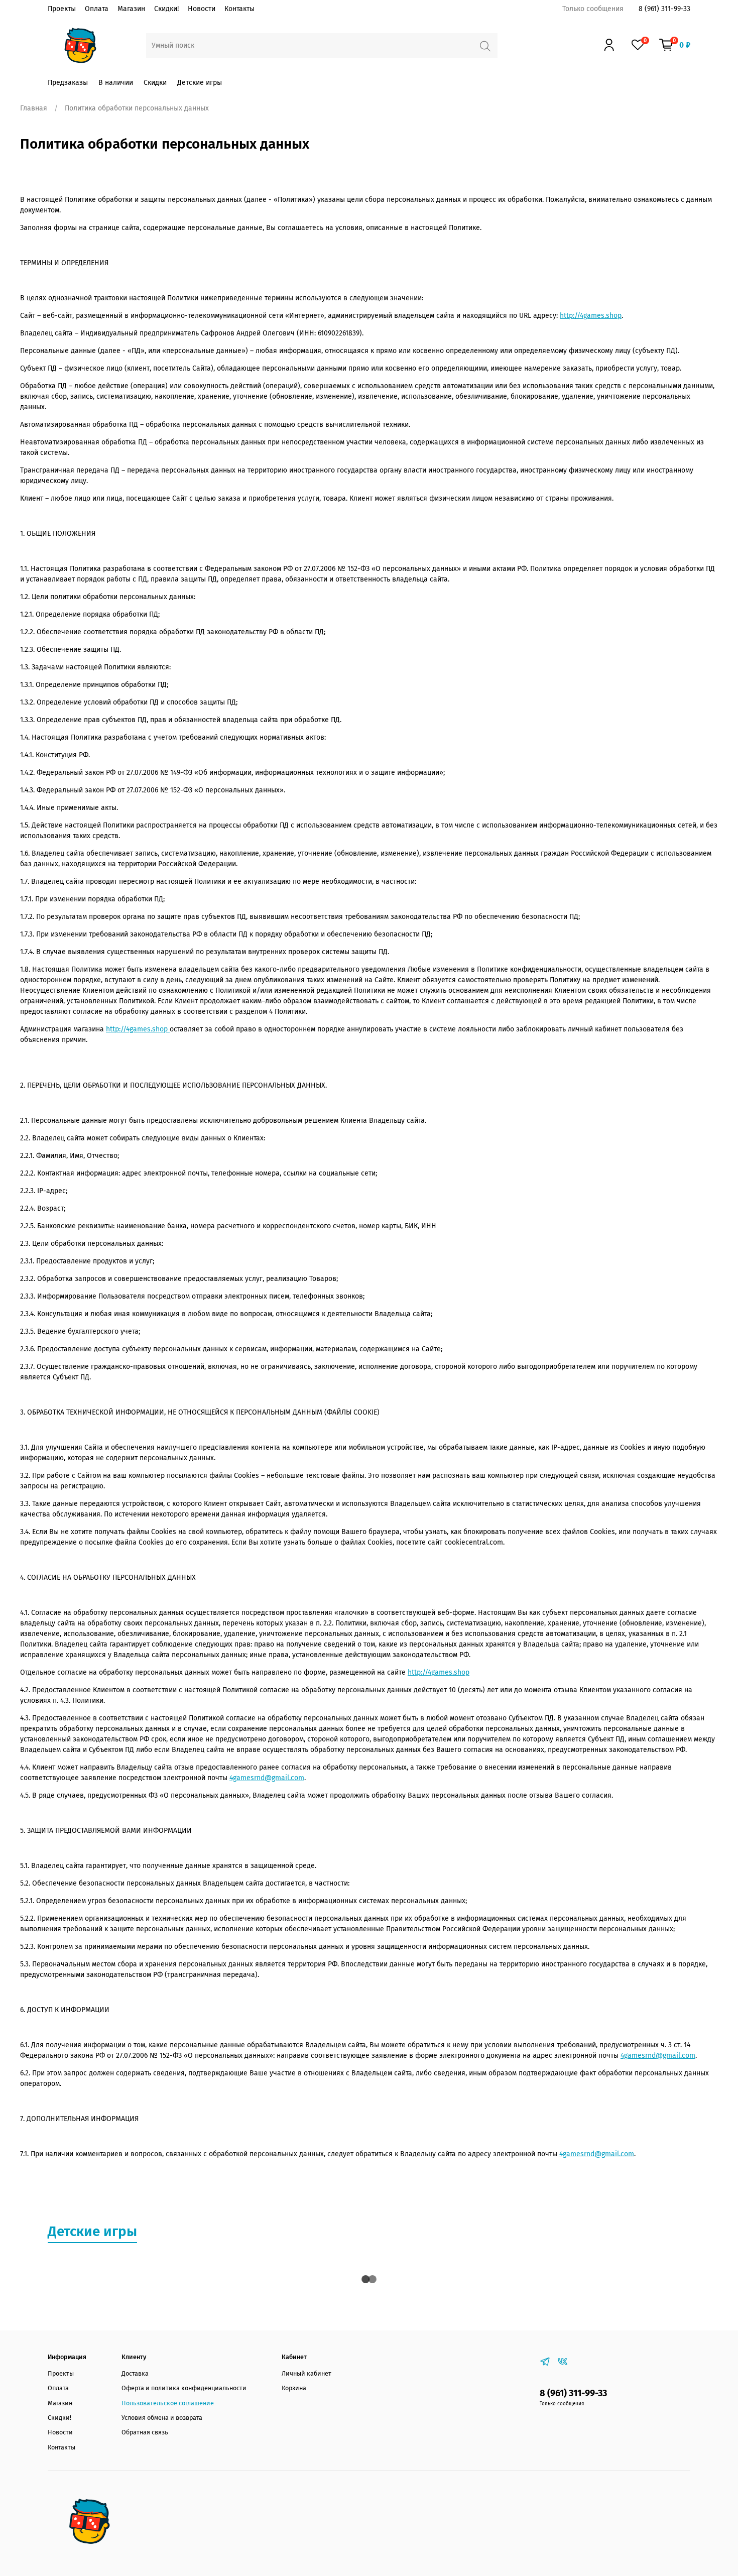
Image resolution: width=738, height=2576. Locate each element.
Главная (34, 108)
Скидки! (166, 9)
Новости (202, 9)
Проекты (62, 9)
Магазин (131, 9)
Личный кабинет (306, 2373)
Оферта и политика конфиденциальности (184, 2388)
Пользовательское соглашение (168, 2403)
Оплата (97, 9)
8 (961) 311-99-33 (664, 9)
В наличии (116, 83)
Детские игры (200, 83)
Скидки (155, 83)
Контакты (239, 9)
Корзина (294, 2388)
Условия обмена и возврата (162, 2418)
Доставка (135, 2373)
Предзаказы (68, 83)
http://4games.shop (591, 316)
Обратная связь (145, 2432)
